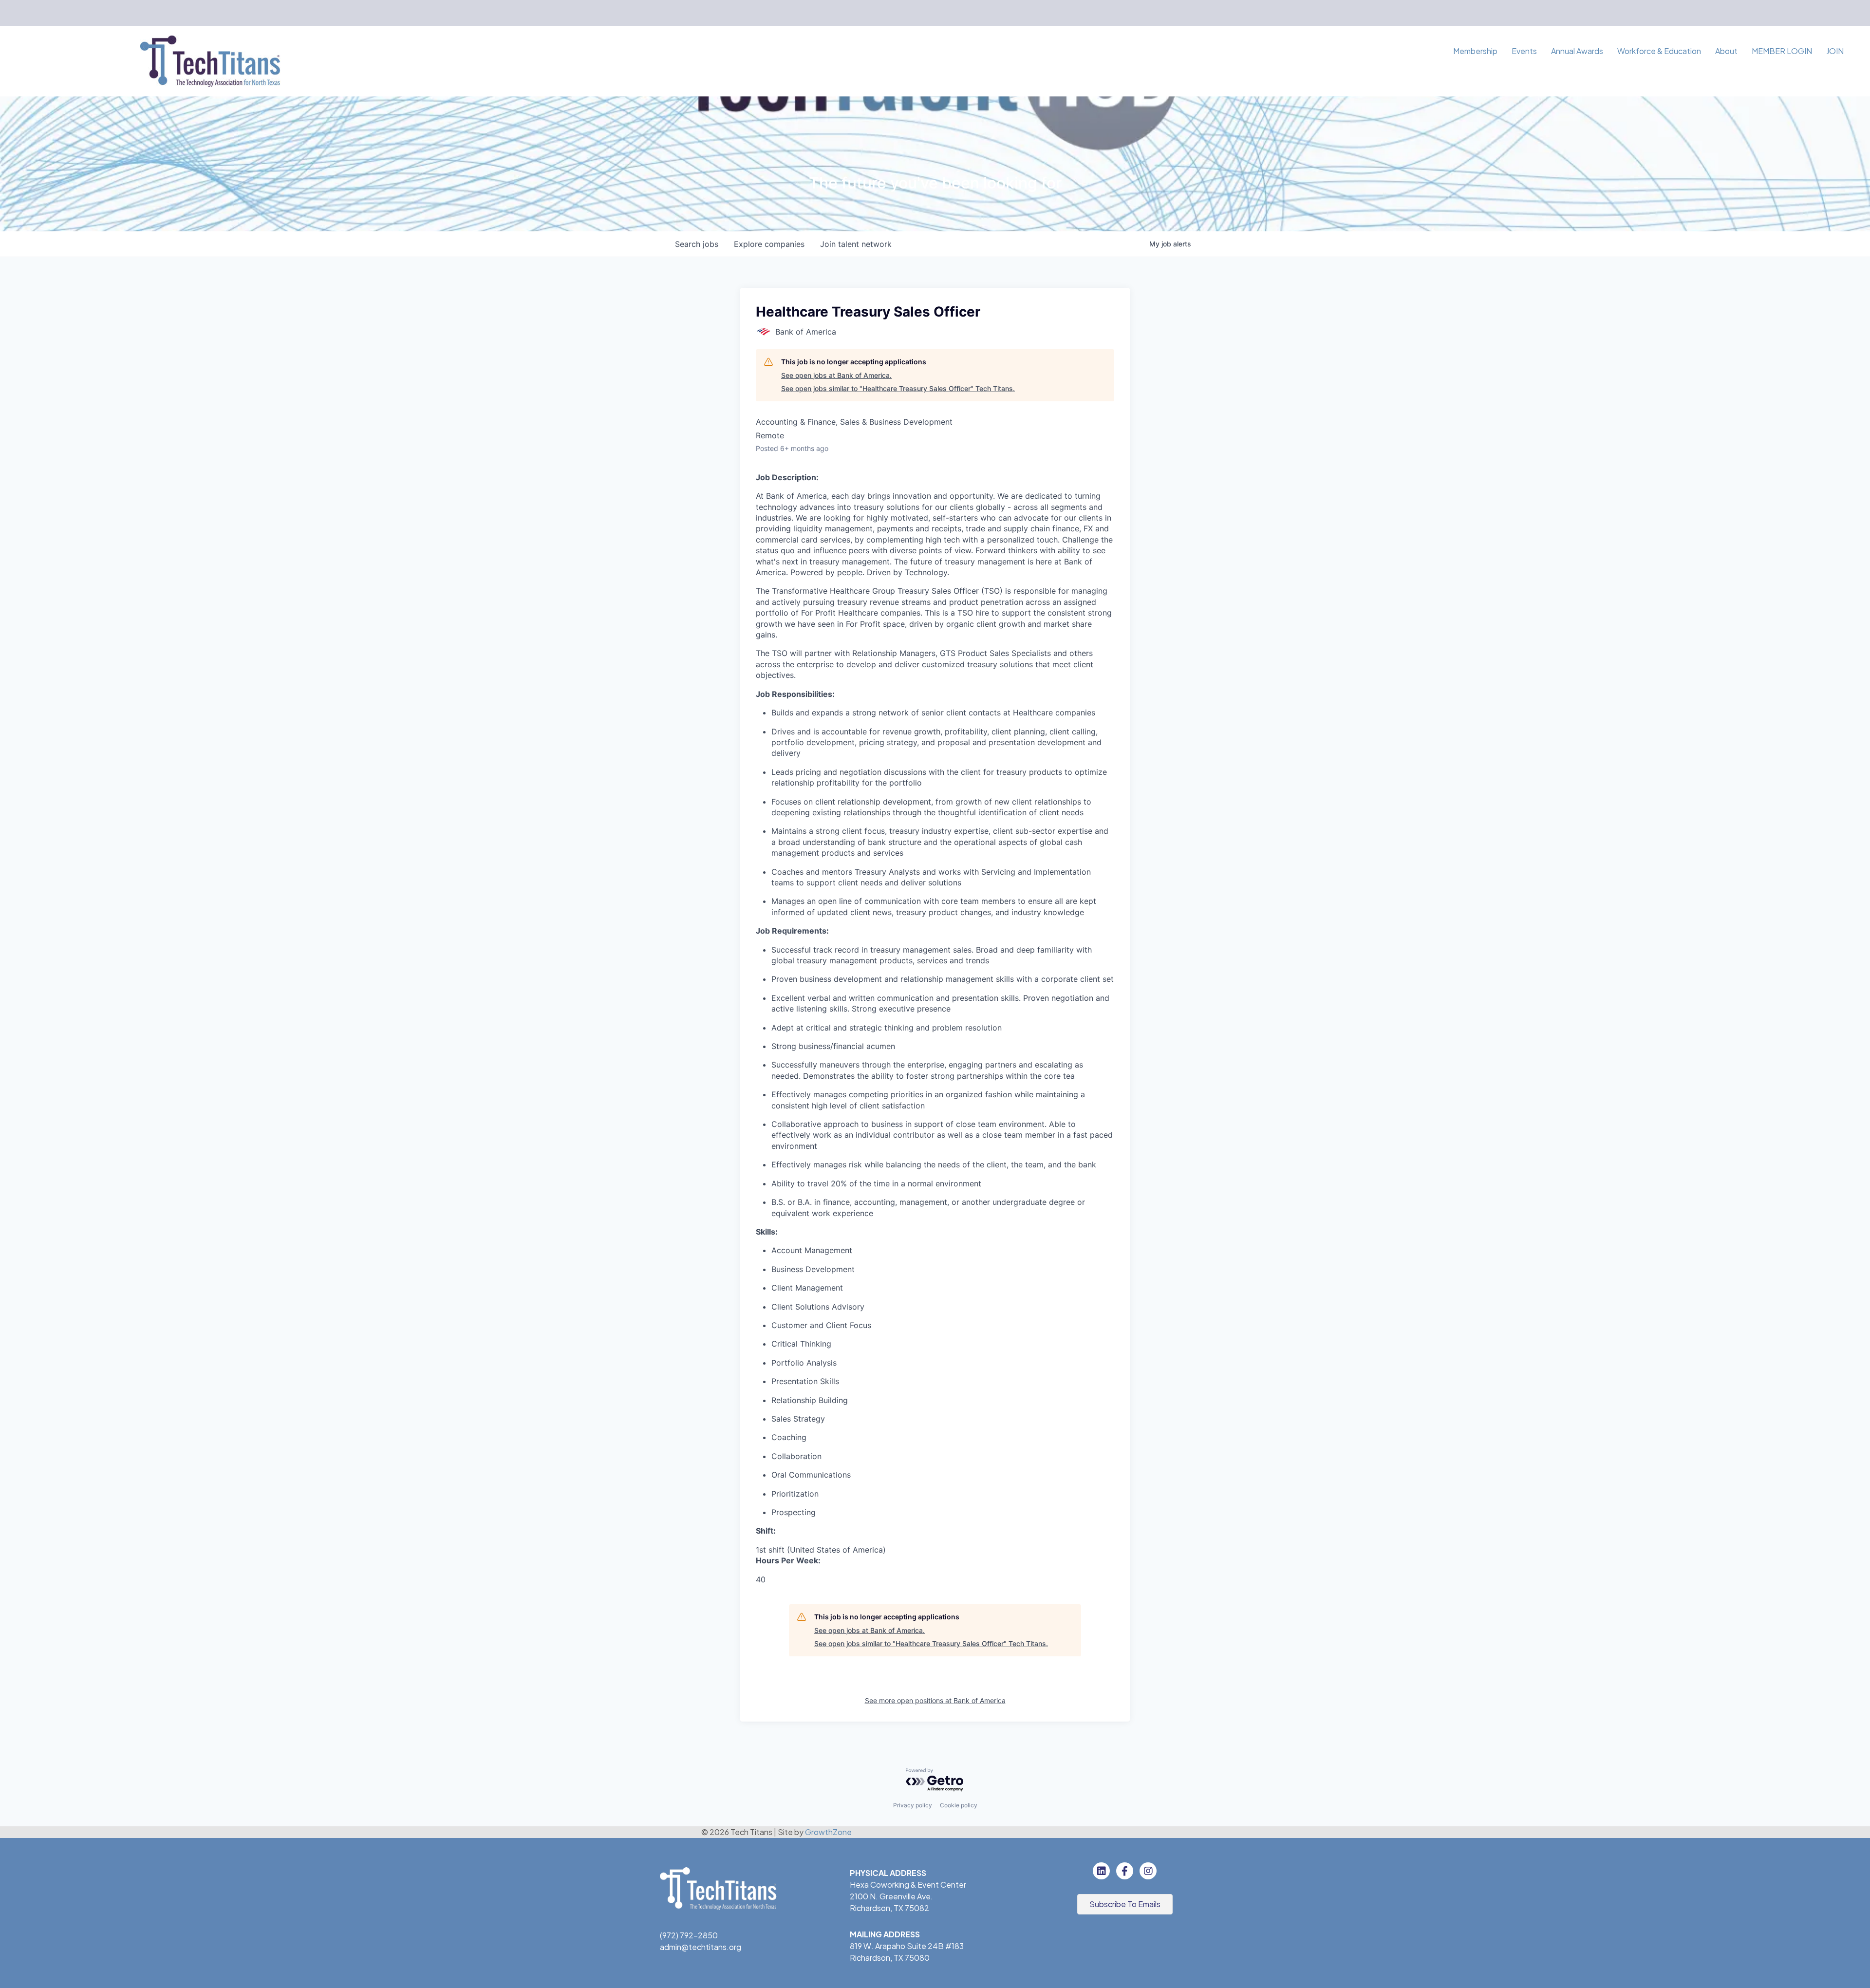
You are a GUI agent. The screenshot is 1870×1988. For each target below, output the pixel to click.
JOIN (1835, 51)
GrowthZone (828, 1832)
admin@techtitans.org (701, 1947)
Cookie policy (959, 1805)
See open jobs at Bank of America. (836, 375)
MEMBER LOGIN (1782, 51)
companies (769, 244)
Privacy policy (913, 1805)
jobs (697, 244)
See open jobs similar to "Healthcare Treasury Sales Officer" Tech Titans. (898, 388)
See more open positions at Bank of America (935, 1700)
